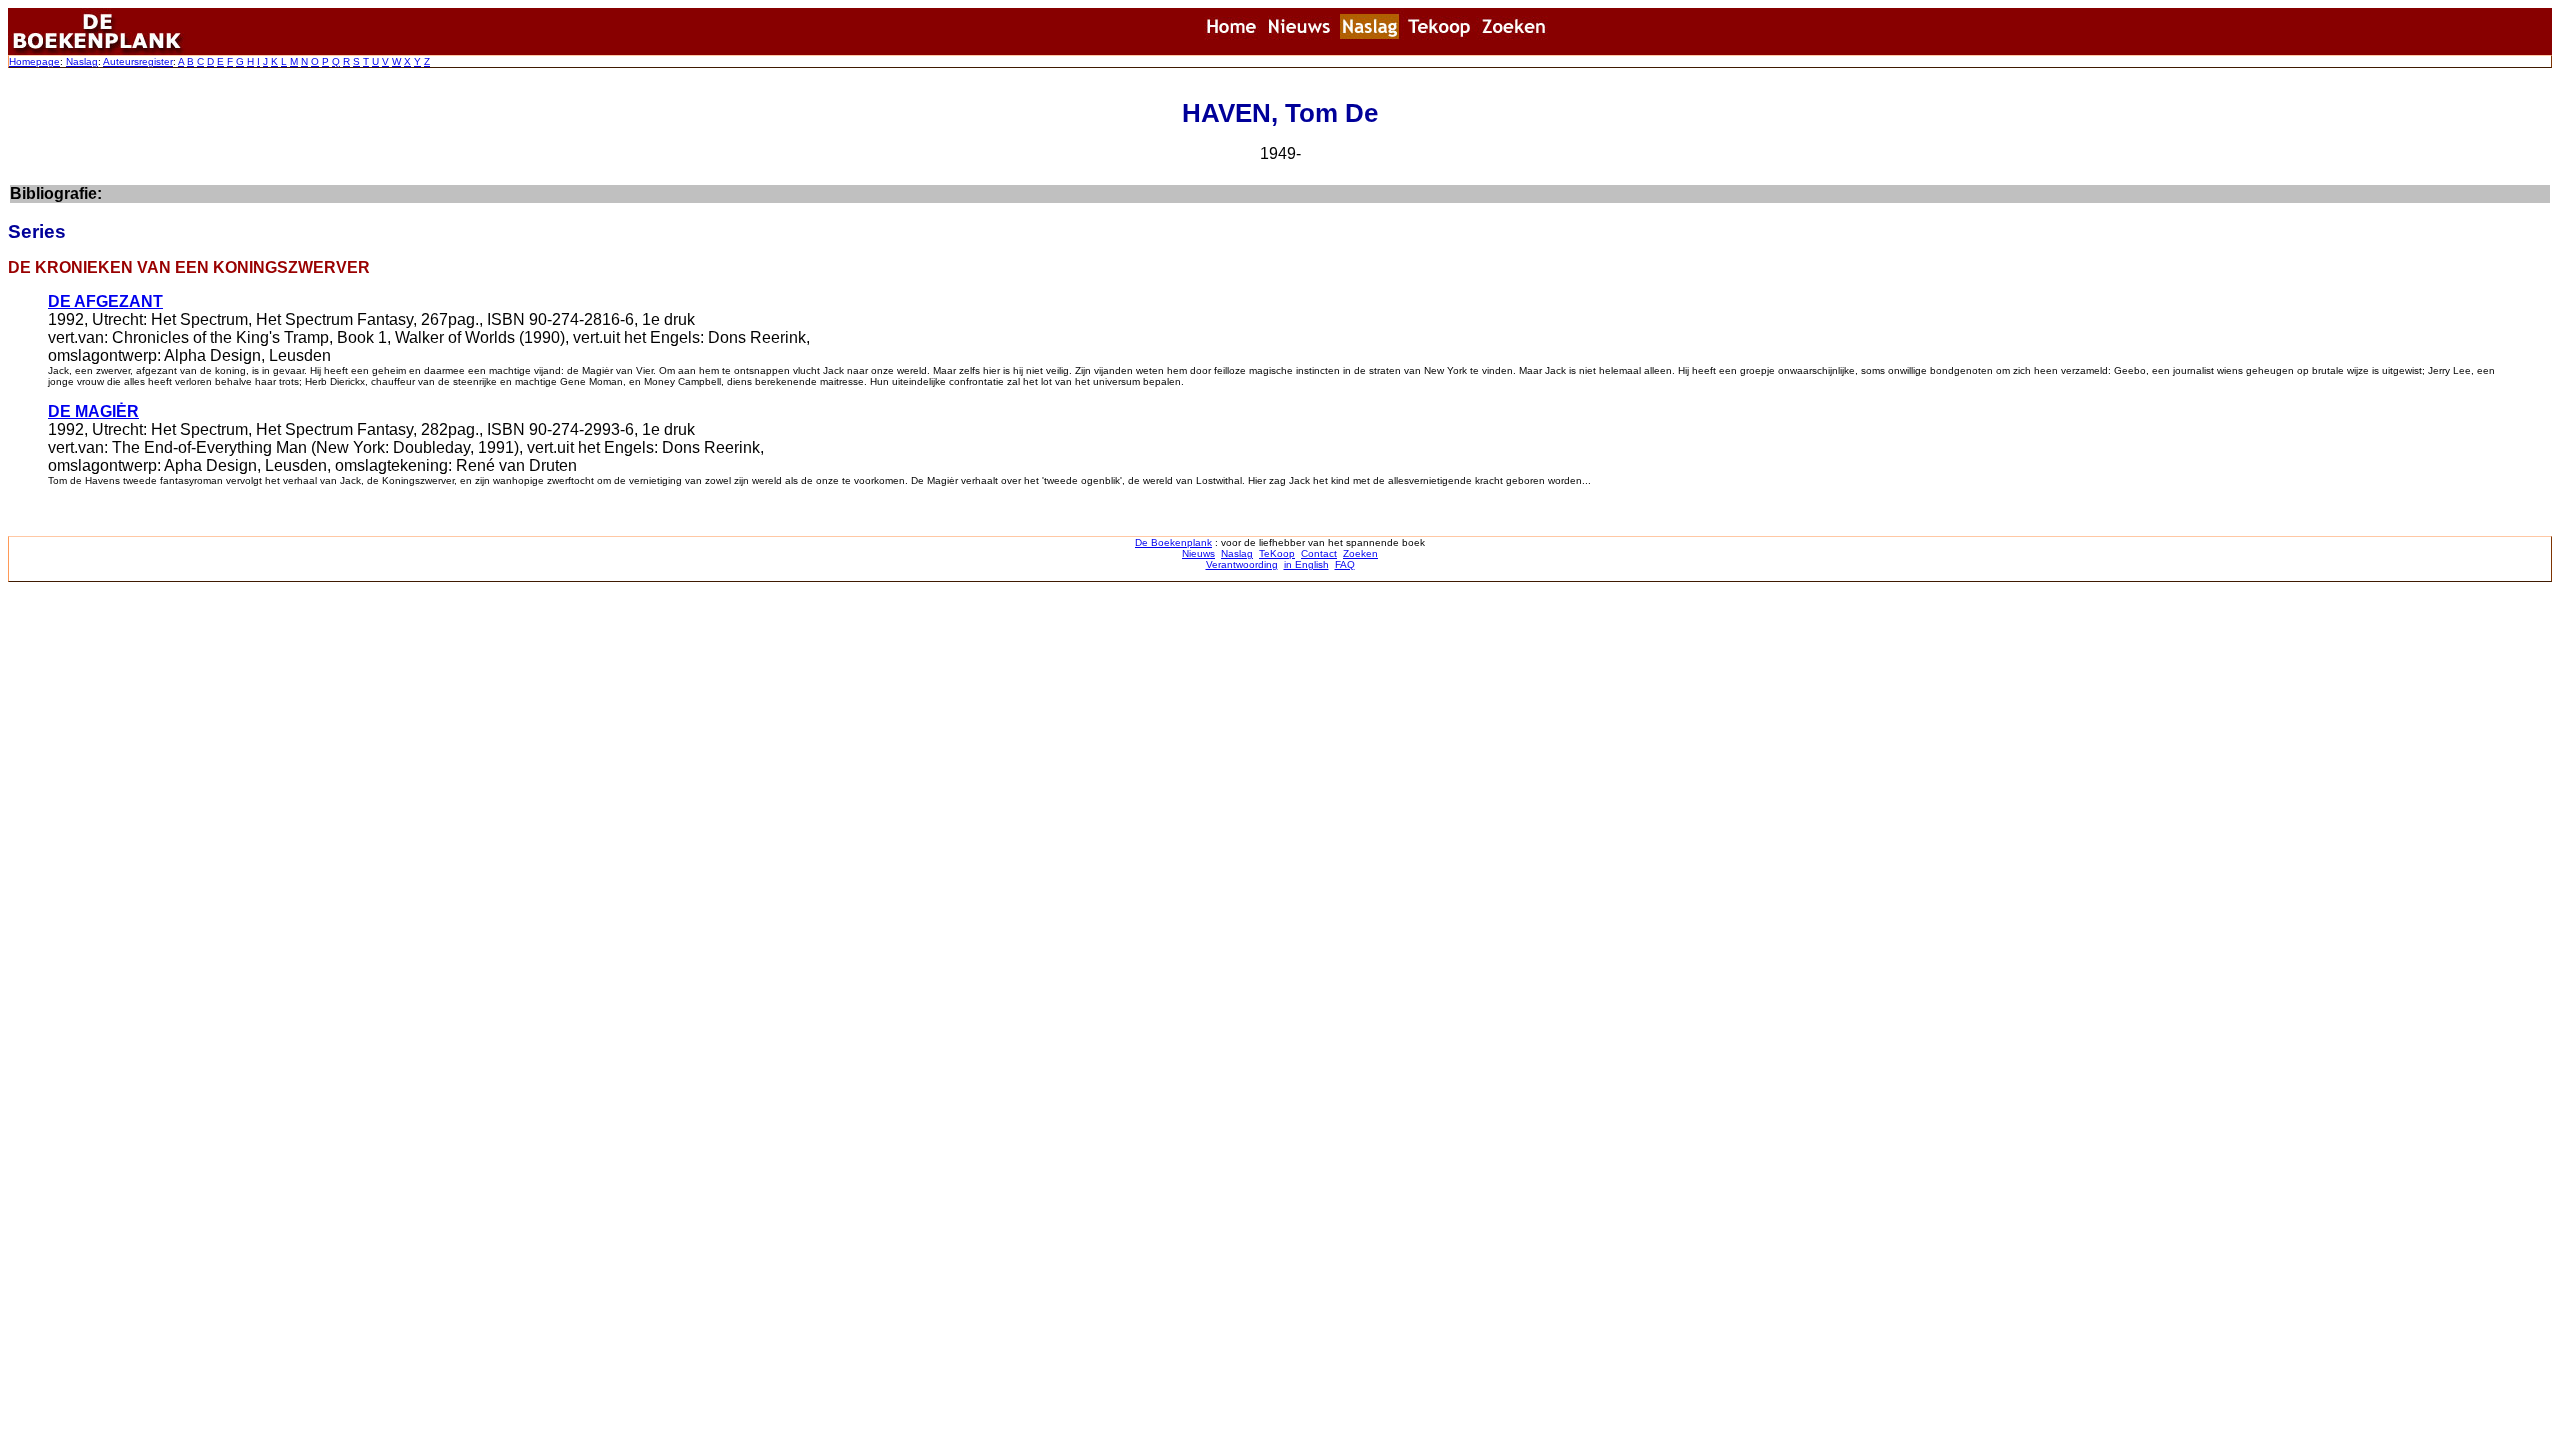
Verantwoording (1242, 564)
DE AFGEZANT (105, 301)
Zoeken (1360, 553)
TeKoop (1277, 553)
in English (1306, 564)
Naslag (82, 61)
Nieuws (1198, 553)
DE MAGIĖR (93, 411)
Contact (1319, 553)
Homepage (34, 61)
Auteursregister (138, 61)
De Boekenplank (1173, 542)
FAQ (1345, 564)
